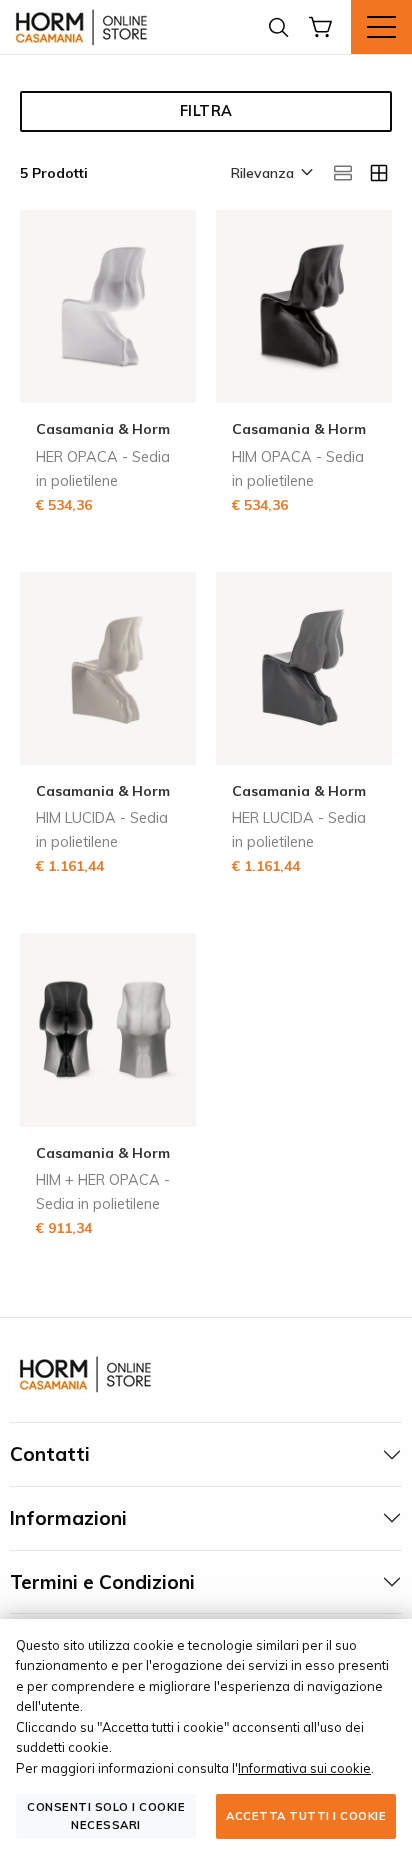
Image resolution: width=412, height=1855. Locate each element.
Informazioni (68, 1518)
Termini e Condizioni (102, 1582)
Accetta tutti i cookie (306, 1816)
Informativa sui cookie (304, 1768)
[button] (270, 174)
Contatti (50, 1454)
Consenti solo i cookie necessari (106, 1815)
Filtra (206, 111)
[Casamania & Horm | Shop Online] (85, 27)
